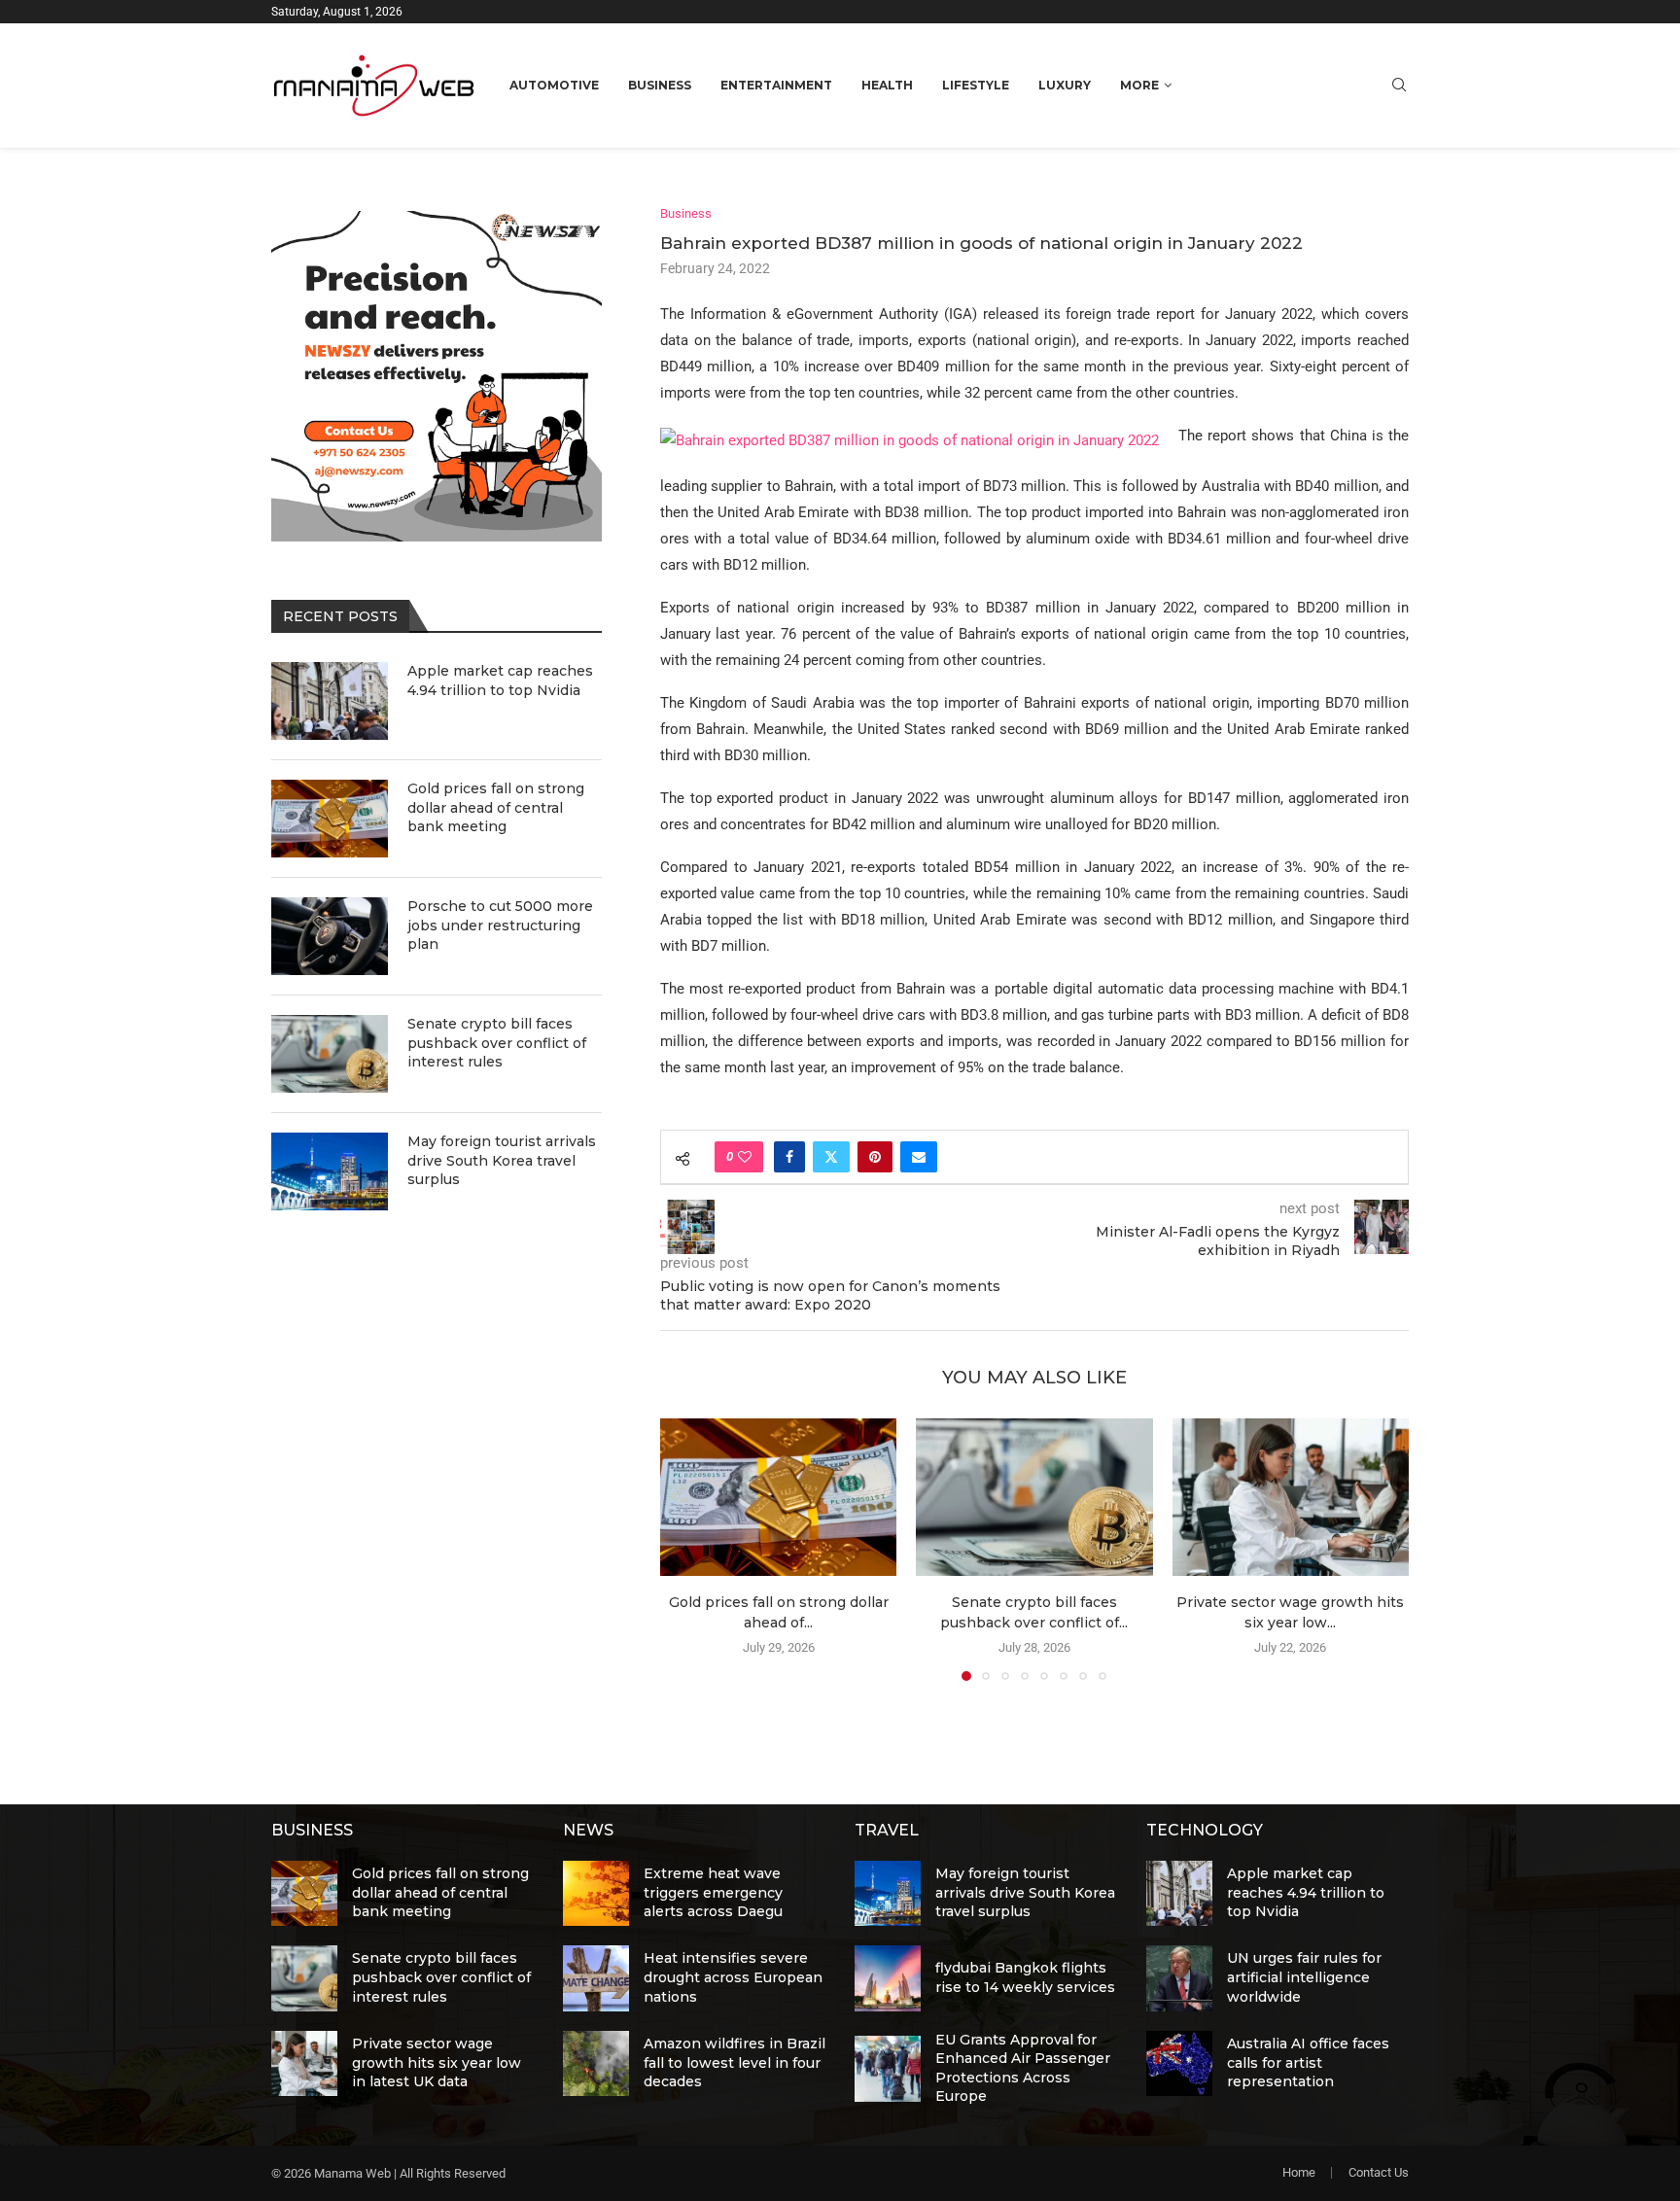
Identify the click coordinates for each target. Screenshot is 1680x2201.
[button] (686, 1549)
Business (660, 85)
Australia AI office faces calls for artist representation (1308, 2062)
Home (1299, 2172)
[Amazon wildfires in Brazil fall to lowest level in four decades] (596, 2064)
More (1139, 85)
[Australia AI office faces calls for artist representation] (1179, 2064)
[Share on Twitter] (831, 1157)
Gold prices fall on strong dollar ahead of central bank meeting (496, 807)
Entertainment (776, 85)
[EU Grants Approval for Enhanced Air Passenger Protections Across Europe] (888, 2069)
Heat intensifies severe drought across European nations (733, 1977)
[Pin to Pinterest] (875, 1157)
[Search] (1399, 86)
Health (887, 85)
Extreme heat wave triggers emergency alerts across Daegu (713, 1892)
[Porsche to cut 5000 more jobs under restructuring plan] (330, 936)
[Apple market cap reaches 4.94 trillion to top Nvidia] (330, 701)
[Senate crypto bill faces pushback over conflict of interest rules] (1034, 1497)
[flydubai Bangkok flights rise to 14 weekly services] (888, 1978)
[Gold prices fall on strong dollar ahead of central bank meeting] (778, 1497)
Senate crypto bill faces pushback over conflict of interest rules (497, 1043)
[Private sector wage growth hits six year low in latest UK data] (1291, 1497)
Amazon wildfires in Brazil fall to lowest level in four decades (735, 2062)
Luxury (1065, 85)
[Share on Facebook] (789, 1157)
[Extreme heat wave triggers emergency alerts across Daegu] (596, 1894)
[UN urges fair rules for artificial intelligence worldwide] (1179, 1978)
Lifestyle (976, 85)
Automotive (554, 85)
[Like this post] (745, 1157)
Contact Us (1379, 2172)
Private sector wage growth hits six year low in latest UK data (437, 2062)
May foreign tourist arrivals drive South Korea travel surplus (502, 1160)
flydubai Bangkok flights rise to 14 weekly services (1025, 1977)
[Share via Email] (919, 1157)
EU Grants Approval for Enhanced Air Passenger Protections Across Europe (1023, 2068)
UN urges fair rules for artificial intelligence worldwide (1304, 1977)
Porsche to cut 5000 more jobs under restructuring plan (500, 925)
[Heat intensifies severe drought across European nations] (596, 1978)
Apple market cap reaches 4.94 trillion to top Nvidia (500, 681)
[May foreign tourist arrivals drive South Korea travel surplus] (330, 1171)
